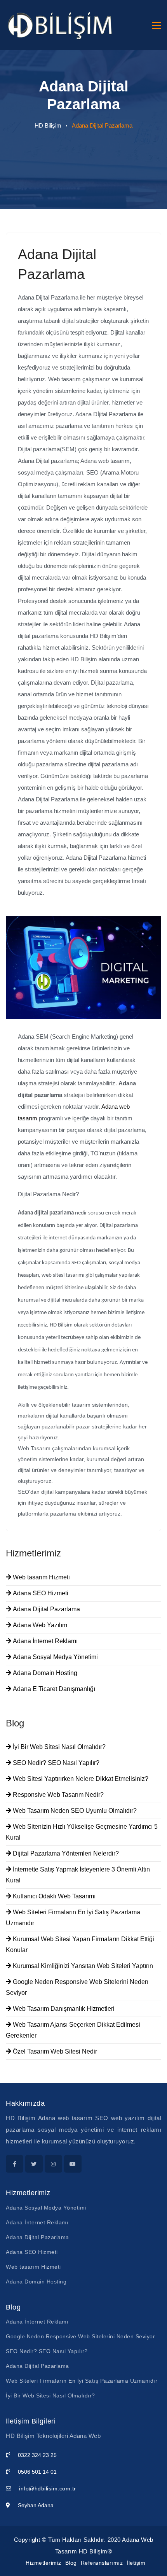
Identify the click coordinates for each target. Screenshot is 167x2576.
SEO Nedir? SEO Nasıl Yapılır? (55, 1763)
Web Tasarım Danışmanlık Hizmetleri (63, 2009)
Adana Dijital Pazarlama (46, 1609)
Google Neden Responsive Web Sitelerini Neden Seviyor (77, 1987)
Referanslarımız (102, 2563)
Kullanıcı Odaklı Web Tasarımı (53, 1896)
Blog (71, 2563)
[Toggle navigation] (157, 25)
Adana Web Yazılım (39, 1625)
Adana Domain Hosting (44, 1673)
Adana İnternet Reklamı (44, 1641)
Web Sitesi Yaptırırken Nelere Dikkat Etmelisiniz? (80, 1779)
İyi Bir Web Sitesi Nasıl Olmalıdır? (58, 1747)
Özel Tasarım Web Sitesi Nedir (54, 2051)
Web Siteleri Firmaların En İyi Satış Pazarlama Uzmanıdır (73, 1918)
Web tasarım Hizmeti (41, 1577)
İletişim (136, 2563)
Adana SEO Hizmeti (40, 1593)
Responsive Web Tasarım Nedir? (57, 1795)
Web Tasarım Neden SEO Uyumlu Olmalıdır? (74, 1811)
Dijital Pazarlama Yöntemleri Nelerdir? (65, 1853)
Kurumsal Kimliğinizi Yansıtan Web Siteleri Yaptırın (82, 1966)
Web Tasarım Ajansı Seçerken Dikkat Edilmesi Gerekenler (73, 2030)
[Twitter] (34, 2164)
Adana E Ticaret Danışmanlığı (53, 1689)
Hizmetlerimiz (43, 2563)
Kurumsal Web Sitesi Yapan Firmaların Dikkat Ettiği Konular (80, 1944)
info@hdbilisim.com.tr (48, 2488)
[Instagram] (53, 2164)
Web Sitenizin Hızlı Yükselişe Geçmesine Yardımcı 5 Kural (82, 1832)
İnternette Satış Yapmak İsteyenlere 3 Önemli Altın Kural (78, 1875)
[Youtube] (73, 2164)
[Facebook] (15, 2164)
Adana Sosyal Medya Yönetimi (55, 1657)
